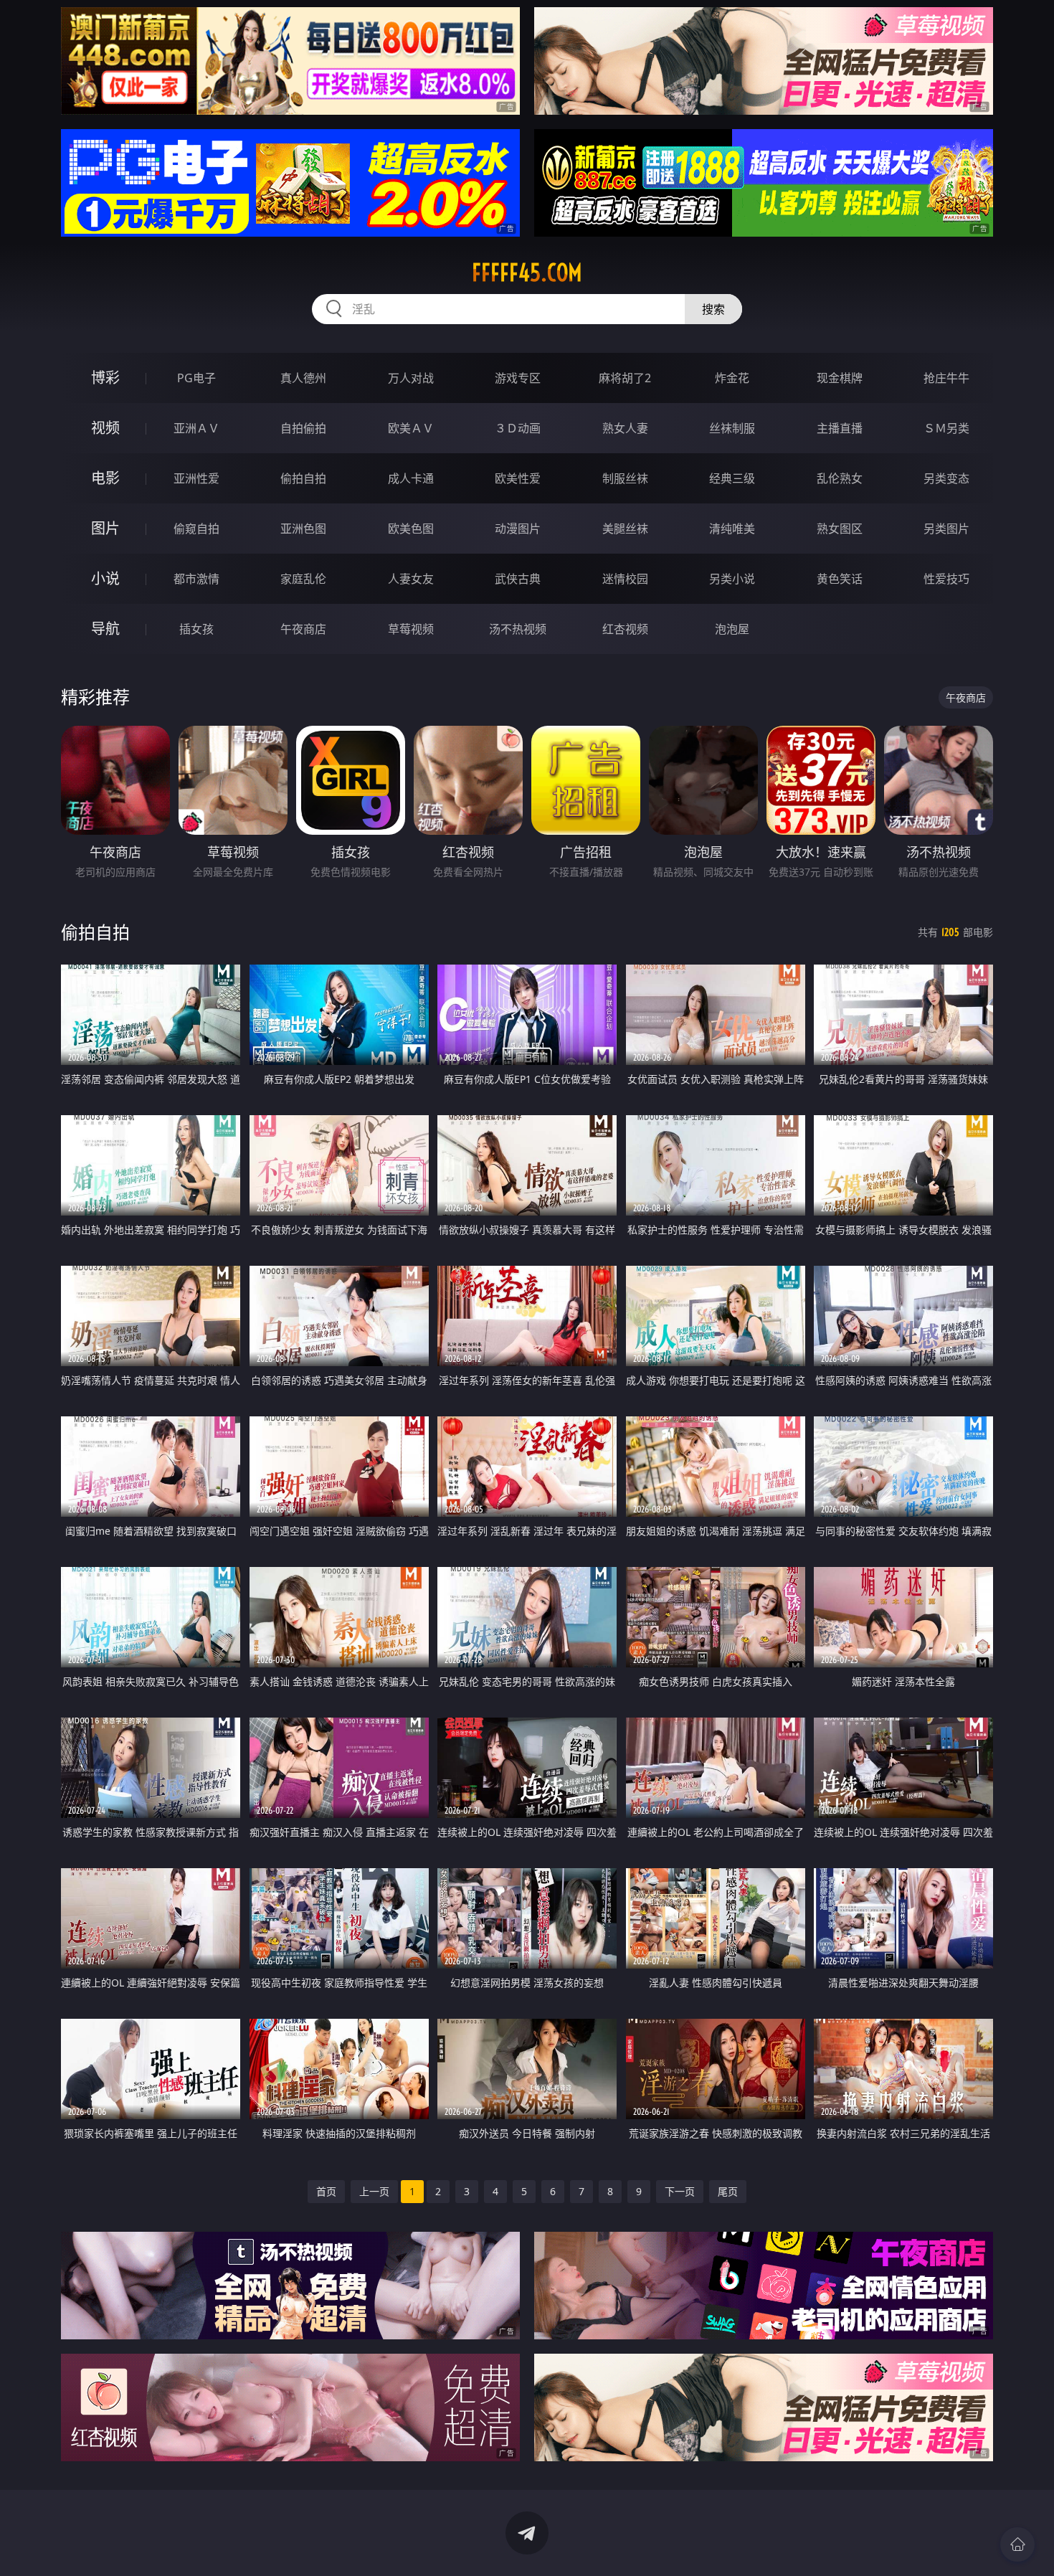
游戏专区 (518, 378)
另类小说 (732, 579)
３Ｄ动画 (518, 428)
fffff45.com (527, 273)
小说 (105, 578)
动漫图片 (518, 529)
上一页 (374, 2191)
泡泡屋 (732, 629)
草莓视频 (411, 629)
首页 (326, 2191)
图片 (105, 528)
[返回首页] (1017, 2544)
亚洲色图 (303, 529)
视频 (105, 428)
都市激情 (196, 579)
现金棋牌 (840, 378)
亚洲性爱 (196, 478)
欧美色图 (411, 529)
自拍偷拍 (303, 428)
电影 (105, 478)
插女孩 (196, 629)
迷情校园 (625, 579)
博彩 (105, 378)
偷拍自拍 (303, 478)
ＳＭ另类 (946, 428)
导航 (105, 629)
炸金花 (732, 378)
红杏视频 (625, 629)
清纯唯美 (732, 529)
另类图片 (946, 529)
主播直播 (840, 428)
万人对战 (411, 378)
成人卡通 (411, 478)
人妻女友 (411, 579)
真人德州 (303, 378)
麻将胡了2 (625, 378)
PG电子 (196, 378)
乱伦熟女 (840, 478)
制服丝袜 (625, 478)
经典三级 (732, 478)
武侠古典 (518, 579)
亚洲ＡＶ (196, 428)
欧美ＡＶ (411, 428)
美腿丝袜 (625, 529)
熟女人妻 (625, 428)
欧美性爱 (518, 478)
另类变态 (946, 478)
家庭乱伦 (303, 579)
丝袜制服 (732, 428)
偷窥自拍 (196, 529)
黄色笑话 (840, 579)
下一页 (680, 2191)
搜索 (713, 309)
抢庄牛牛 (946, 378)
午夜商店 (303, 629)
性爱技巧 (946, 579)
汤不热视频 (518, 629)
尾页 (728, 2191)
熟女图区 (840, 529)
